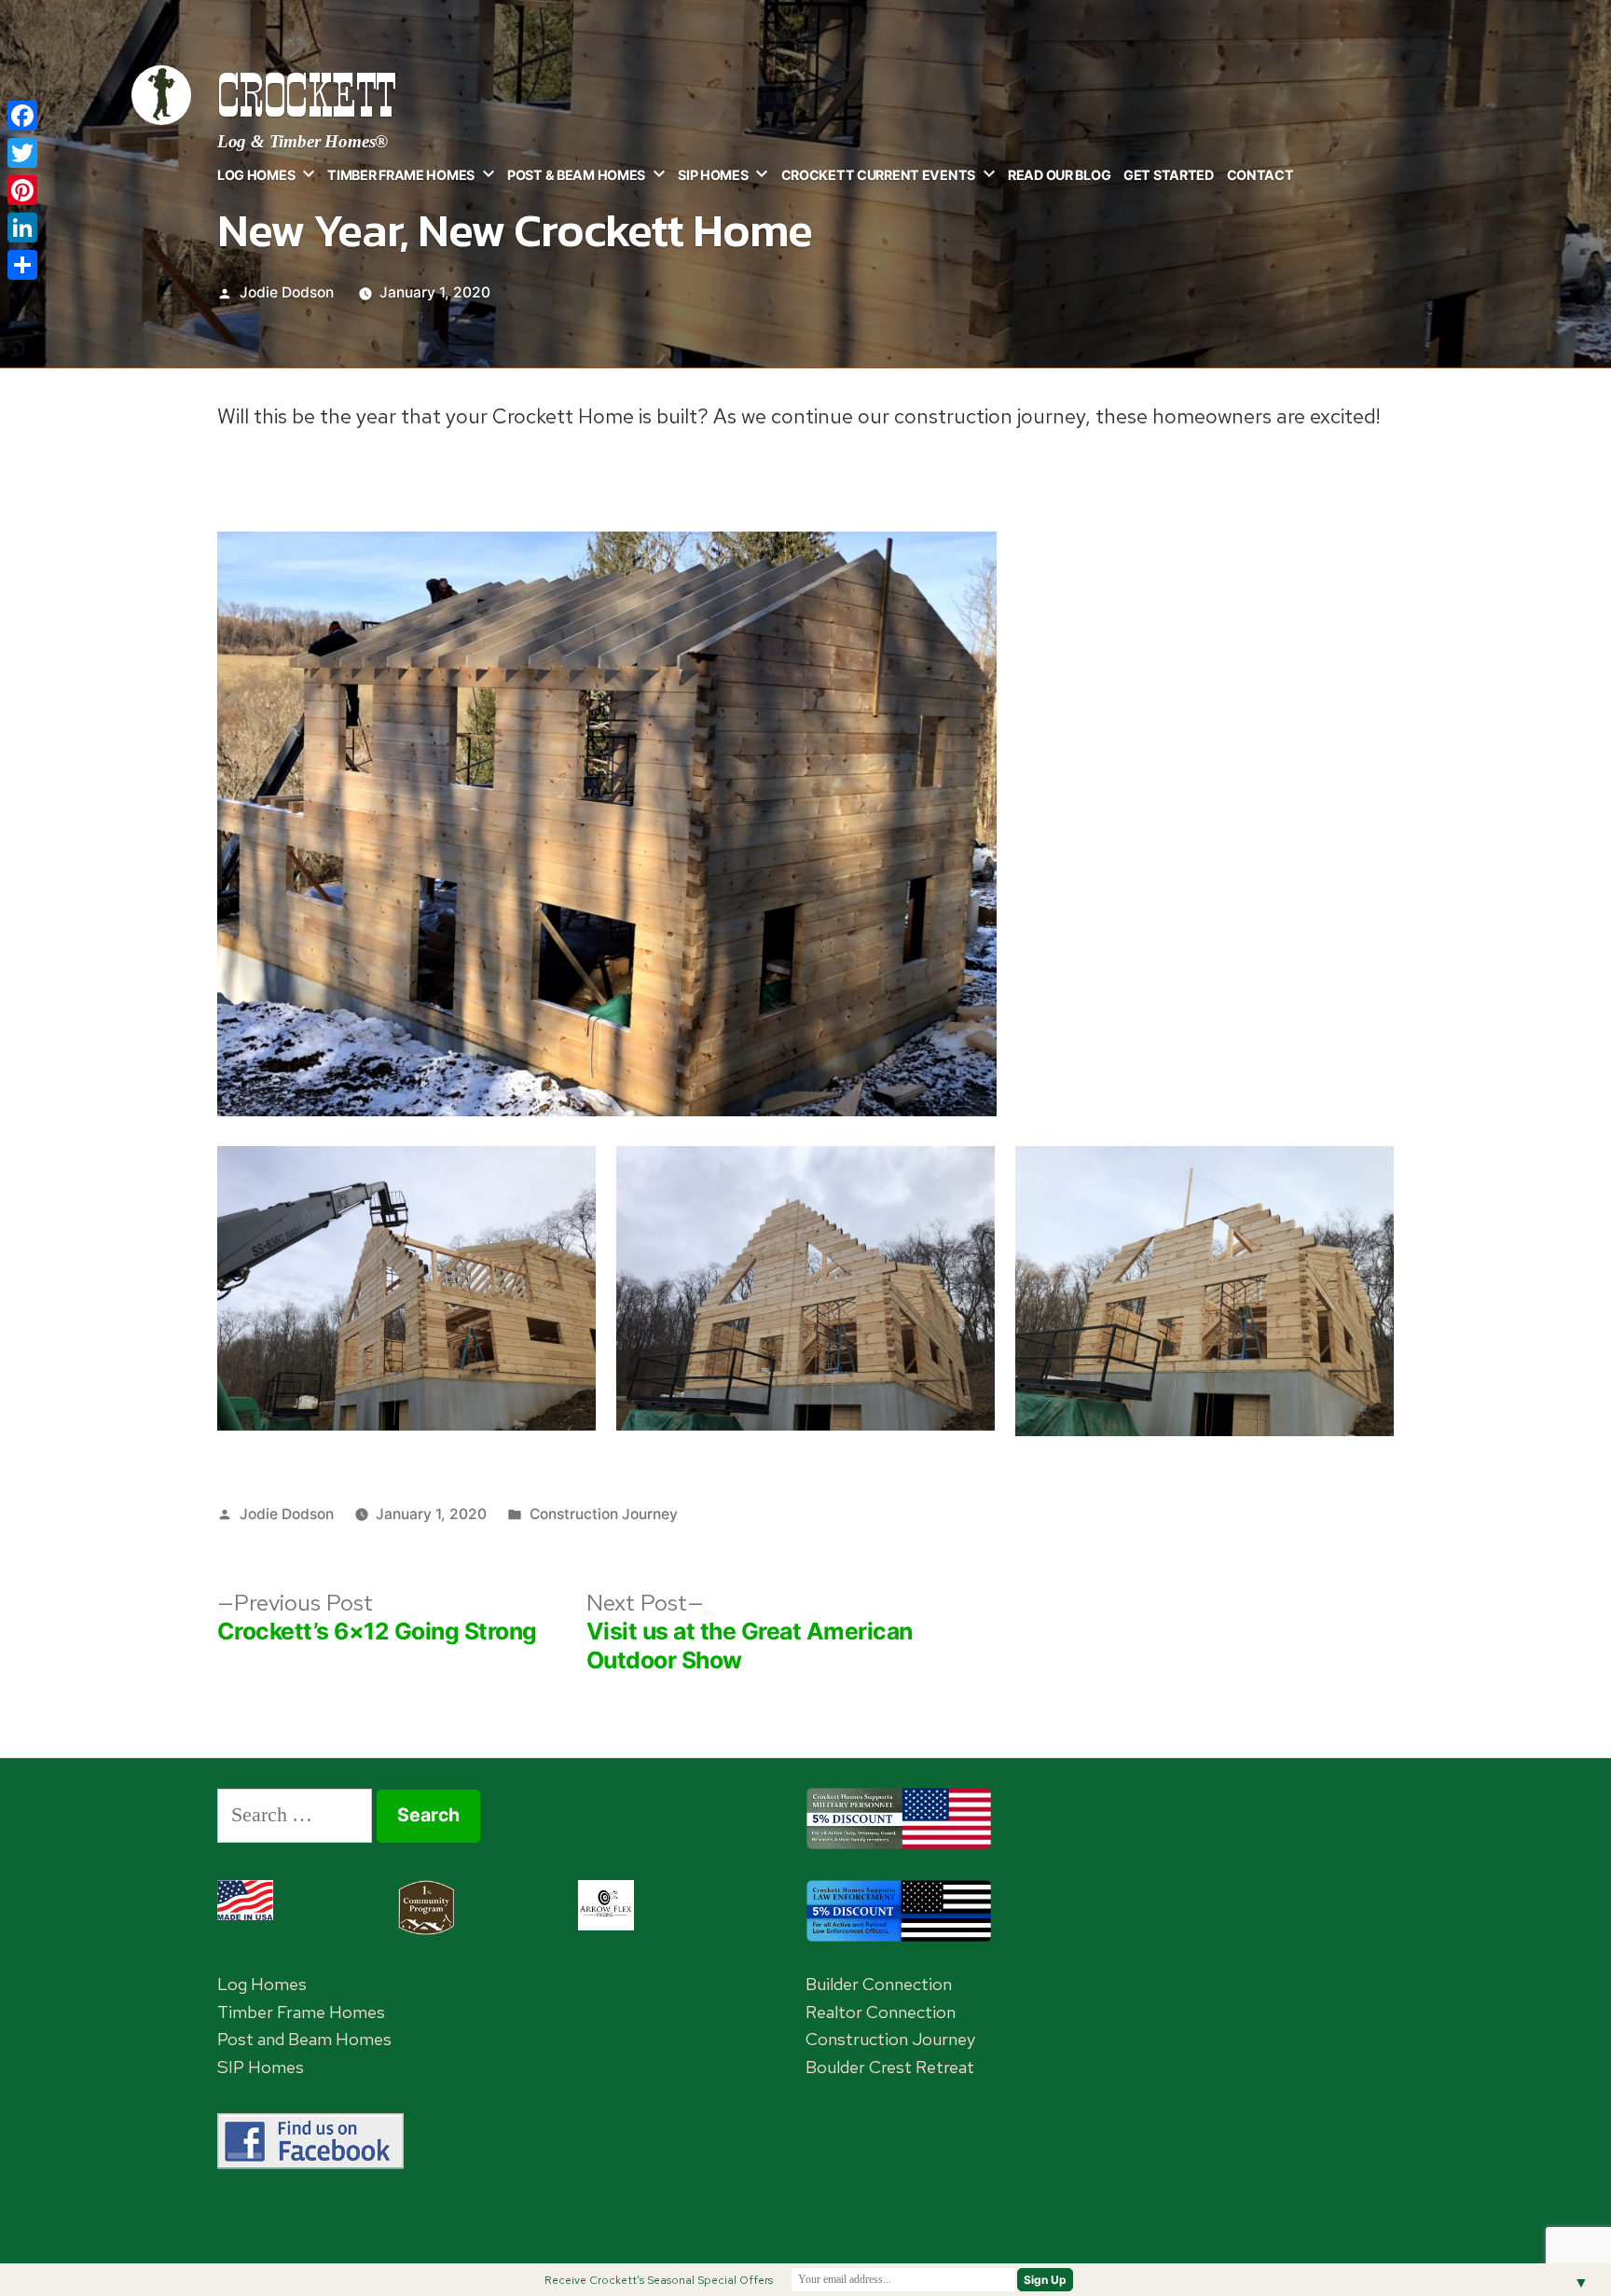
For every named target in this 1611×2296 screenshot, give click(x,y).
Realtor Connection (881, 2012)
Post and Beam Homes (304, 2039)
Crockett (307, 96)
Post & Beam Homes (576, 175)
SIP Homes (713, 175)
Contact (1260, 175)
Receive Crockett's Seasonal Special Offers (659, 2280)
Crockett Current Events (878, 175)
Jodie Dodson (287, 292)
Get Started (1169, 175)
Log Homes (256, 175)
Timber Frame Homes (401, 175)
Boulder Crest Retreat (890, 2067)
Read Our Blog (1059, 175)
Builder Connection (879, 1984)
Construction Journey (604, 1514)
